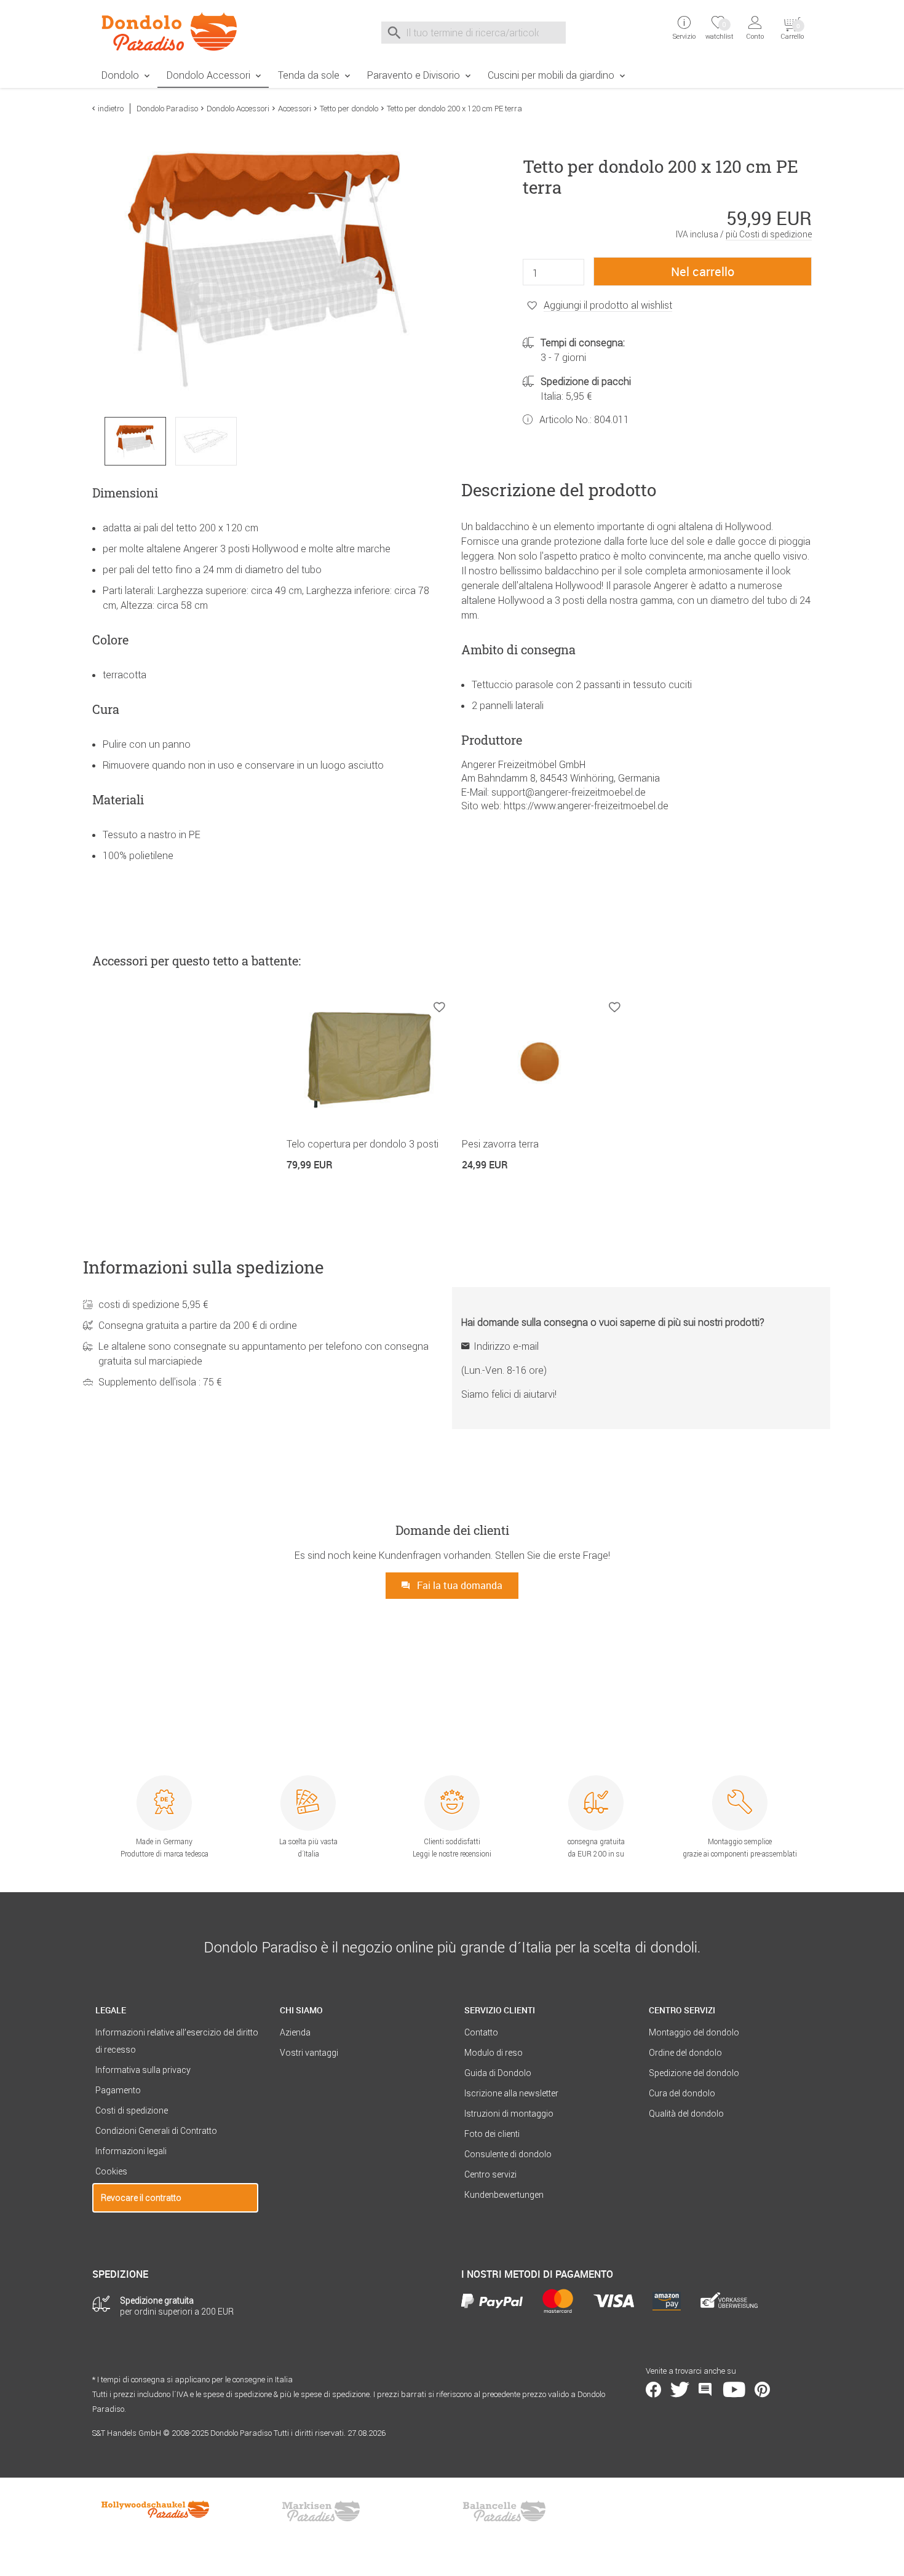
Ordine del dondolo (685, 2053)
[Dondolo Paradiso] (175, 31)
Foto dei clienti (492, 2134)
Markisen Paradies (322, 2511)
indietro (111, 109)
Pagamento (118, 2090)
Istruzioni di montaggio (509, 2114)
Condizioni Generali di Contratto (156, 2131)
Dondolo (120, 75)
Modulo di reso (494, 2053)
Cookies (111, 2171)
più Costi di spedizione (769, 234)
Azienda (295, 2032)
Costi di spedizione (132, 2110)
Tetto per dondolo (349, 109)
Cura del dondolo (682, 2093)
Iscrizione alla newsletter (511, 2093)
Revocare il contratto (141, 2198)
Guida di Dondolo (498, 2073)
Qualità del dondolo (686, 2114)
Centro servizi (490, 2174)
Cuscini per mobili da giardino (551, 75)
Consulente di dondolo (508, 2154)
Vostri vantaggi (309, 2053)
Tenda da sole (309, 75)
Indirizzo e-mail (506, 1346)
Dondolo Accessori (208, 75)
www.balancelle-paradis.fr (504, 2511)
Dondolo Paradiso (167, 109)
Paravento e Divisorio (414, 75)
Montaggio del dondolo (694, 2032)
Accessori (295, 109)
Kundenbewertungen (504, 2195)
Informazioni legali (131, 2151)
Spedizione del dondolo (694, 2073)
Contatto (481, 2032)
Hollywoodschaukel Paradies (157, 2511)
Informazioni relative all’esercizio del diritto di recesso (177, 2041)
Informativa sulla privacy (143, 2070)
